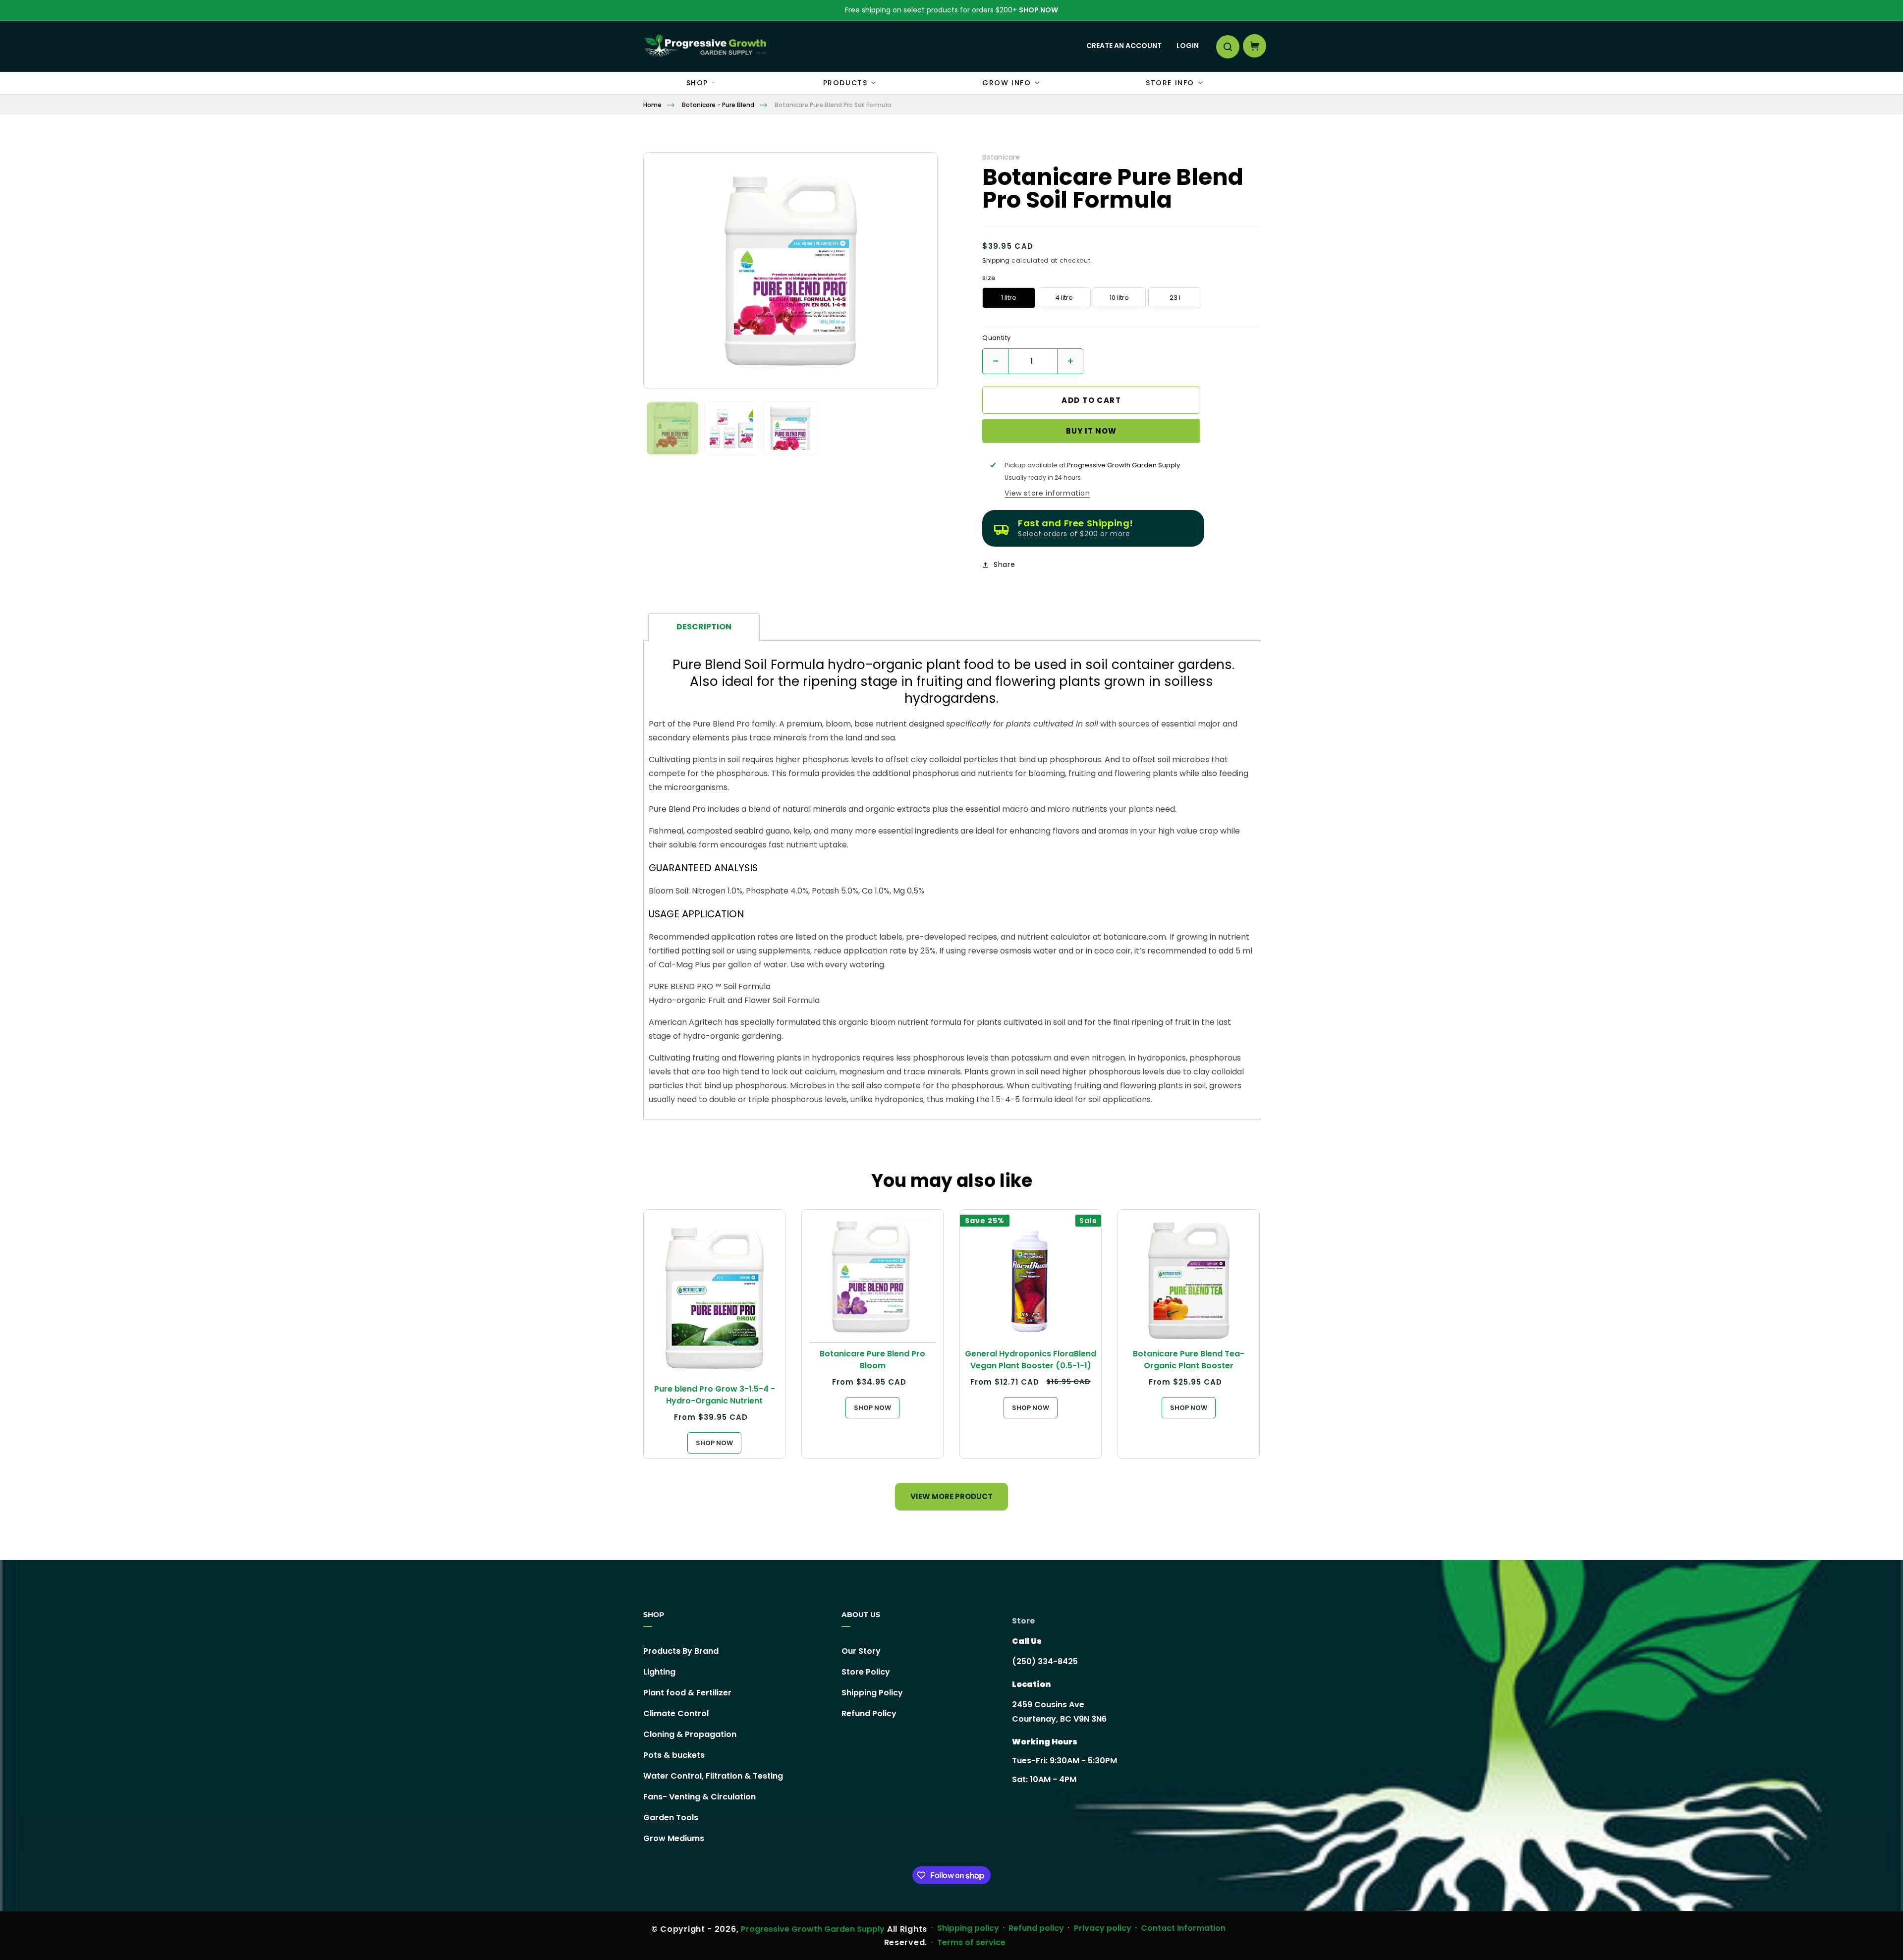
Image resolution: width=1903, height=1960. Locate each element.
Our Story (861, 1651)
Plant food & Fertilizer (687, 1693)
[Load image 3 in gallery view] (790, 428)
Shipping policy (968, 1928)
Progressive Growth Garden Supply (813, 1929)
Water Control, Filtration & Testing (713, 1776)
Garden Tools (671, 1818)
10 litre (1119, 298)
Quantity (996, 338)
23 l (1175, 298)
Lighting (659, 1672)
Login (1188, 46)
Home (652, 105)
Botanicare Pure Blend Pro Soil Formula (833, 105)
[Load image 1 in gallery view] (673, 428)
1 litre (1009, 298)
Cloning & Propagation (690, 1734)
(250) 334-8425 (1045, 1661)
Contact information (1183, 1928)
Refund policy (1036, 1928)
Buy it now (1091, 431)
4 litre (1064, 298)
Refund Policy (869, 1713)
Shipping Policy (872, 1693)
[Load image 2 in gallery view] (731, 428)
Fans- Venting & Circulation (700, 1797)
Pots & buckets (674, 1755)
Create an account (1124, 46)
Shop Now (1038, 10)
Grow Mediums (674, 1838)
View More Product (951, 1496)
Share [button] (1004, 564)
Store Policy (866, 1672)
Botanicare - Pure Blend (718, 105)
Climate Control (676, 1713)
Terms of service (971, 1942)
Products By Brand (681, 1651)
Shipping (996, 260)
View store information (1047, 493)
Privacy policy (1103, 1928)
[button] (1227, 46)
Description (704, 627)
